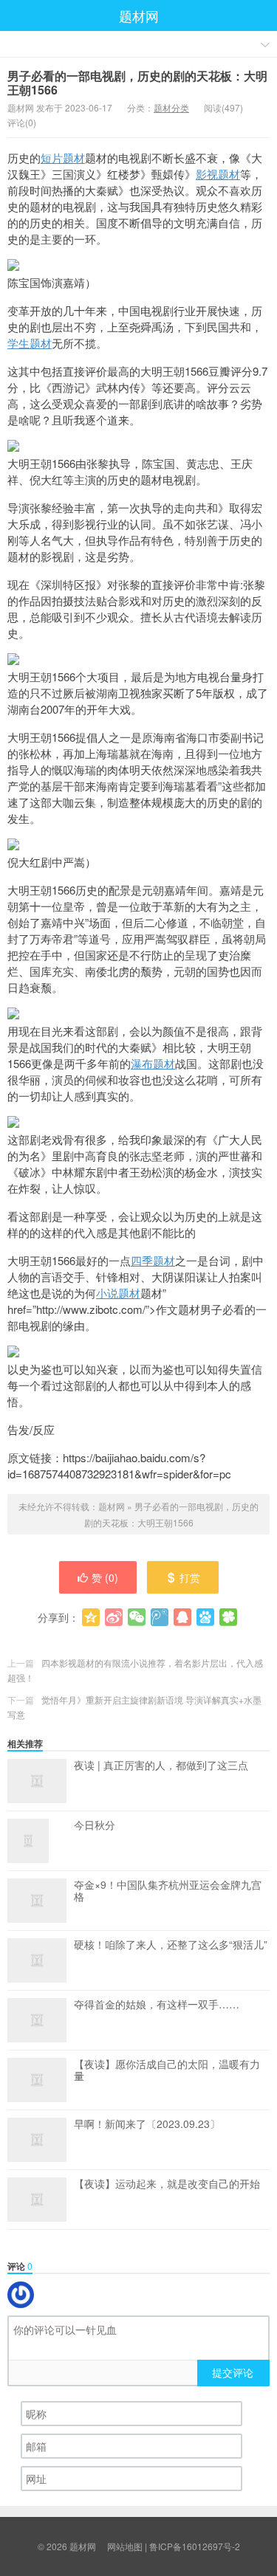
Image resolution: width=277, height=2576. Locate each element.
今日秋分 (95, 1825)
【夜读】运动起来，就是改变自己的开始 (167, 2184)
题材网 (139, 16)
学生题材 (30, 343)
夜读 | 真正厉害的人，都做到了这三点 (161, 1766)
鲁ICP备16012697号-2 (195, 2546)
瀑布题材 (153, 1063)
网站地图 (125, 2546)
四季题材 (153, 1260)
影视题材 (218, 174)
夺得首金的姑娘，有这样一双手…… (157, 2005)
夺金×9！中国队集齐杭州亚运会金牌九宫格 (168, 1891)
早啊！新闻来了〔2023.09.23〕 (147, 2124)
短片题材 (63, 158)
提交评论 (233, 2372)
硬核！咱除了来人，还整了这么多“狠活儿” (171, 1945)
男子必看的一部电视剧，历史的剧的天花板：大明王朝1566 (137, 83)
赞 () (105, 1577)
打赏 (190, 1577)
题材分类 (171, 107)
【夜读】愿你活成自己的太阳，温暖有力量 (167, 2070)
